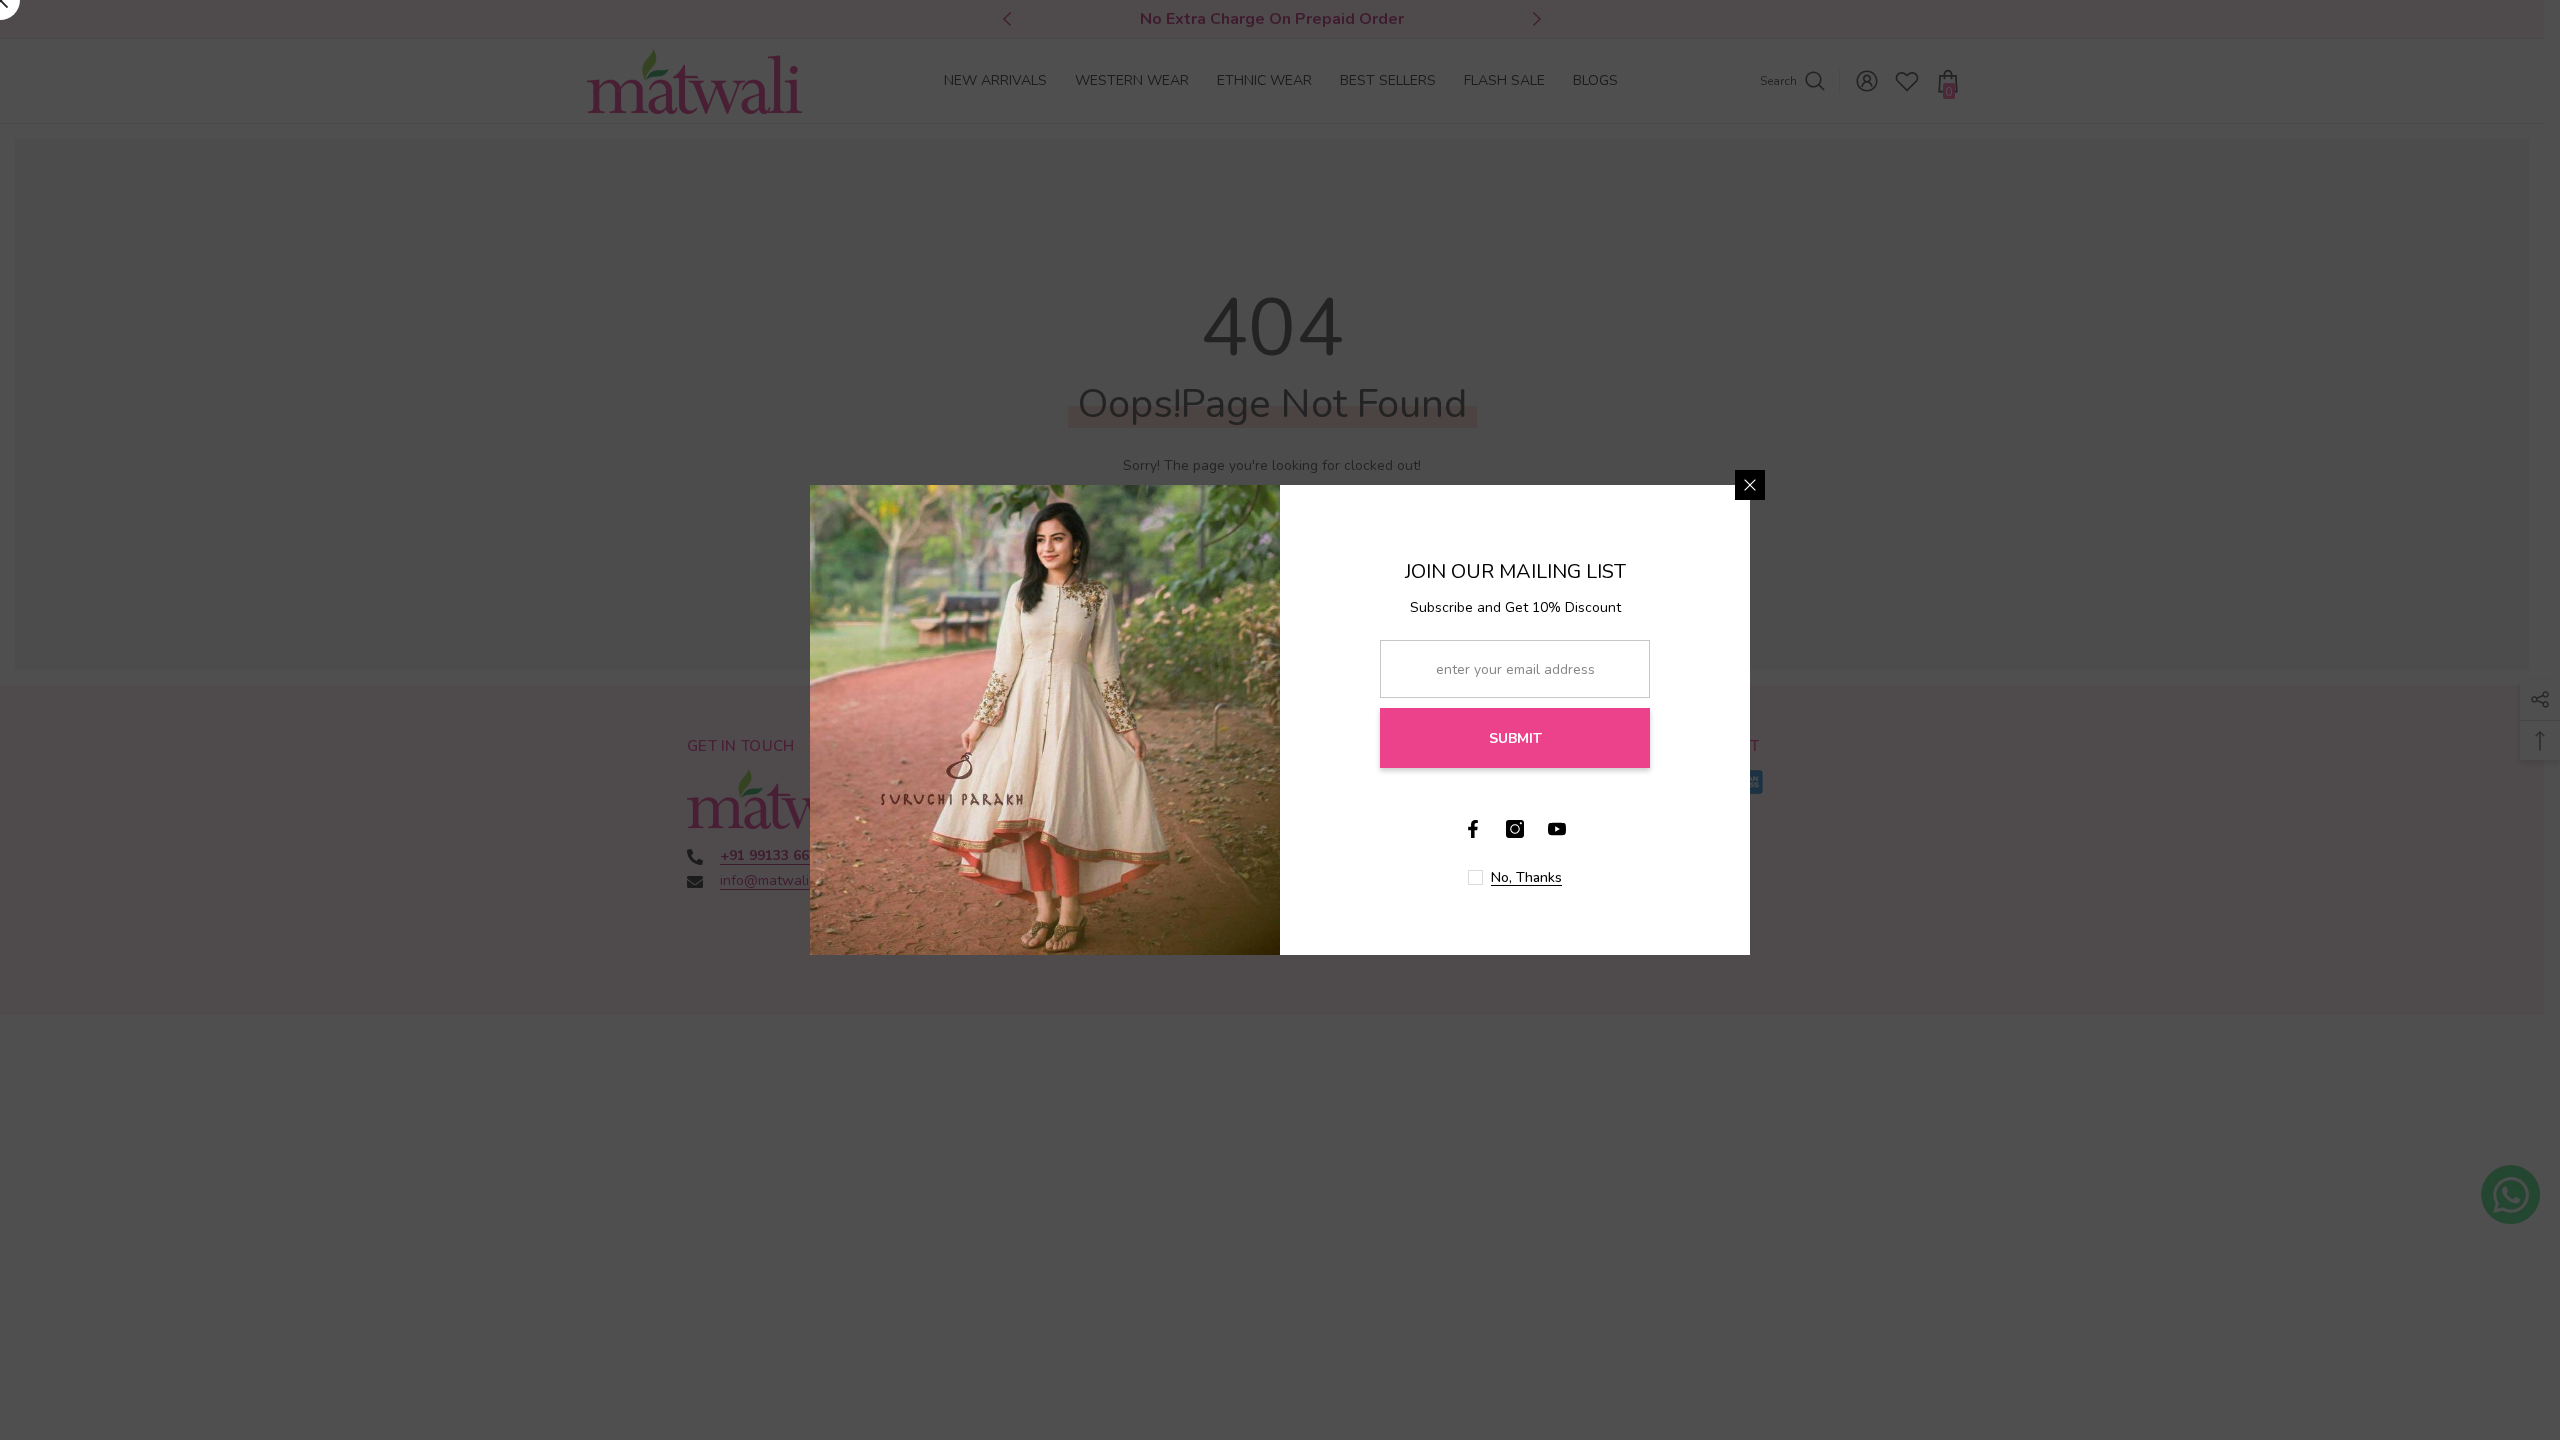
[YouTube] (1557, 829)
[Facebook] (1473, 829)
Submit (1515, 738)
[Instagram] (1515, 829)
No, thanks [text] (1526, 877)
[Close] (1750, 485)
